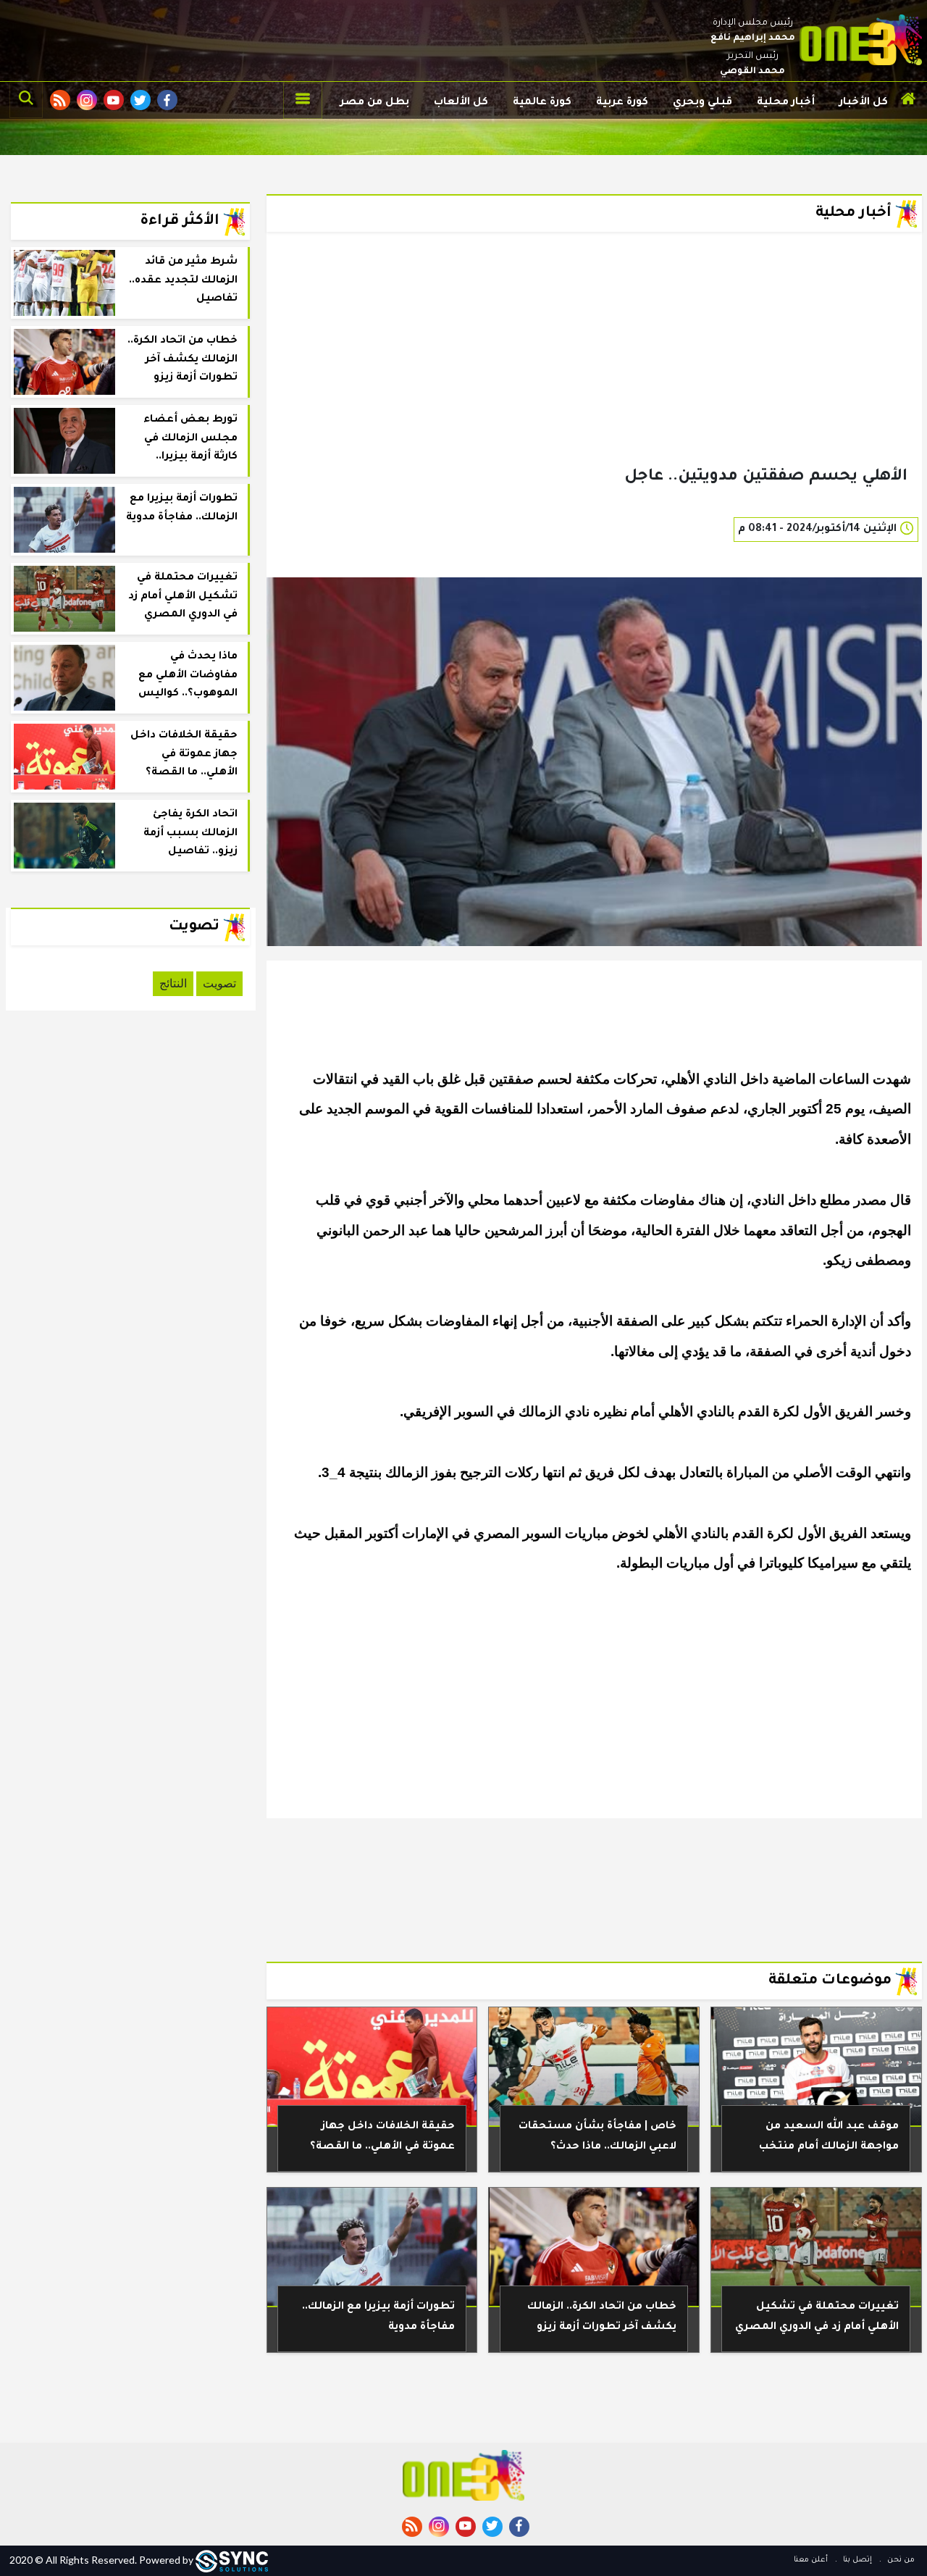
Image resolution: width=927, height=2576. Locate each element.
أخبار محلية (786, 103)
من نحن (900, 2560)
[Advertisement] (594, 372)
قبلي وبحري (702, 103)
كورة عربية (622, 103)
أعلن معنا (811, 2560)
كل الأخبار (864, 103)
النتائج (173, 983)
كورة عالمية (542, 103)
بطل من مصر (375, 103)
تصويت (219, 983)
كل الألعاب (461, 103)
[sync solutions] (232, 2560)
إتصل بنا (856, 2560)
